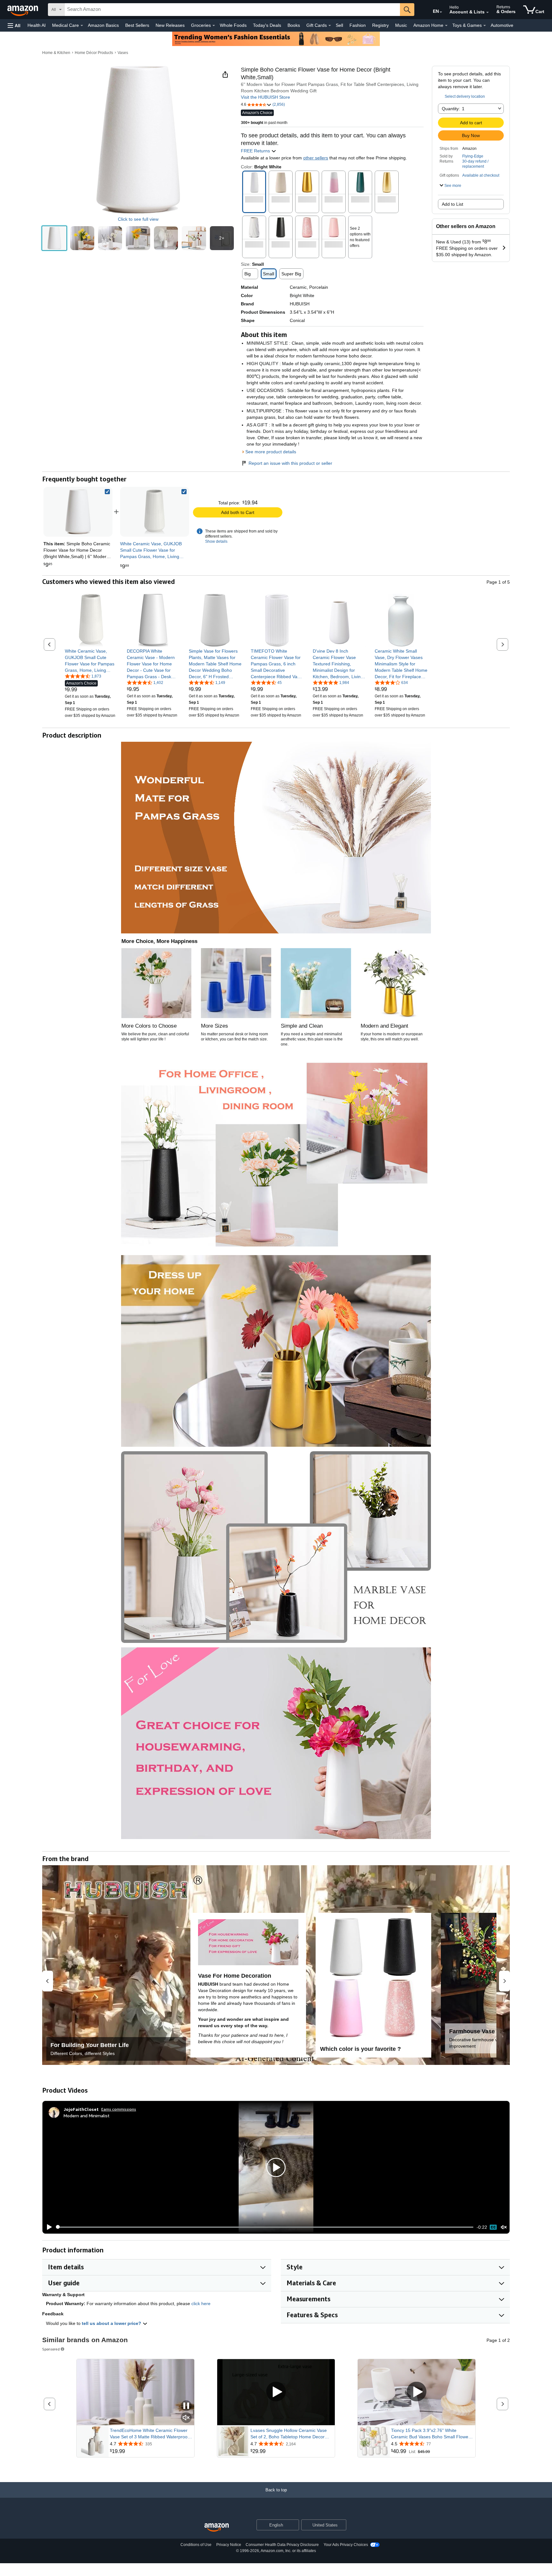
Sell (339, 25)
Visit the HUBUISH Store (265, 97)
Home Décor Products (94, 53)
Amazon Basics (103, 25)
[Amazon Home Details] (446, 26)
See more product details (271, 452)
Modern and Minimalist (87, 2116)
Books (294, 25)
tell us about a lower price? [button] (112, 2323)
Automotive (502, 25)
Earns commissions (119, 2109)
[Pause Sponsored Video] (186, 2406)
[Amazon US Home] (217, 2528)
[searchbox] (232, 10)
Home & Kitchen (56, 53)
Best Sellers (137, 25)
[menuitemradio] (493, 2227)
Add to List (452, 204)
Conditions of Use (196, 2545)
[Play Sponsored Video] (276, 2392)
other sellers (316, 158)
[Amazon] (23, 10)
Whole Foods (233, 25)
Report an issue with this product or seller (290, 463)
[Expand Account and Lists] (487, 12)
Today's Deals (267, 25)
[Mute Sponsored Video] (186, 2418)
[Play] (48, 2227)
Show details (216, 541)
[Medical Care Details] (82, 26)
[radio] (54, 238)
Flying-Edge (473, 156)
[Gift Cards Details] (330, 26)
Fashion (358, 25)
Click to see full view (138, 219)
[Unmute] (504, 2227)
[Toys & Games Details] (485, 26)
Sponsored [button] (51, 2349)
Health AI (37, 25)
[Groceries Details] (214, 26)
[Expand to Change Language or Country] (441, 12)
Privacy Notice (229, 2545)
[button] (14, 25)
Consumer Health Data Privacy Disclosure (282, 2545)
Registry (380, 25)
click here (201, 2304)
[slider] (265, 2227)
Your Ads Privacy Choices (346, 2545)
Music (401, 25)
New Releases (170, 25)
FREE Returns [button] (256, 151)
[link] (155, 512)
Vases (123, 53)
